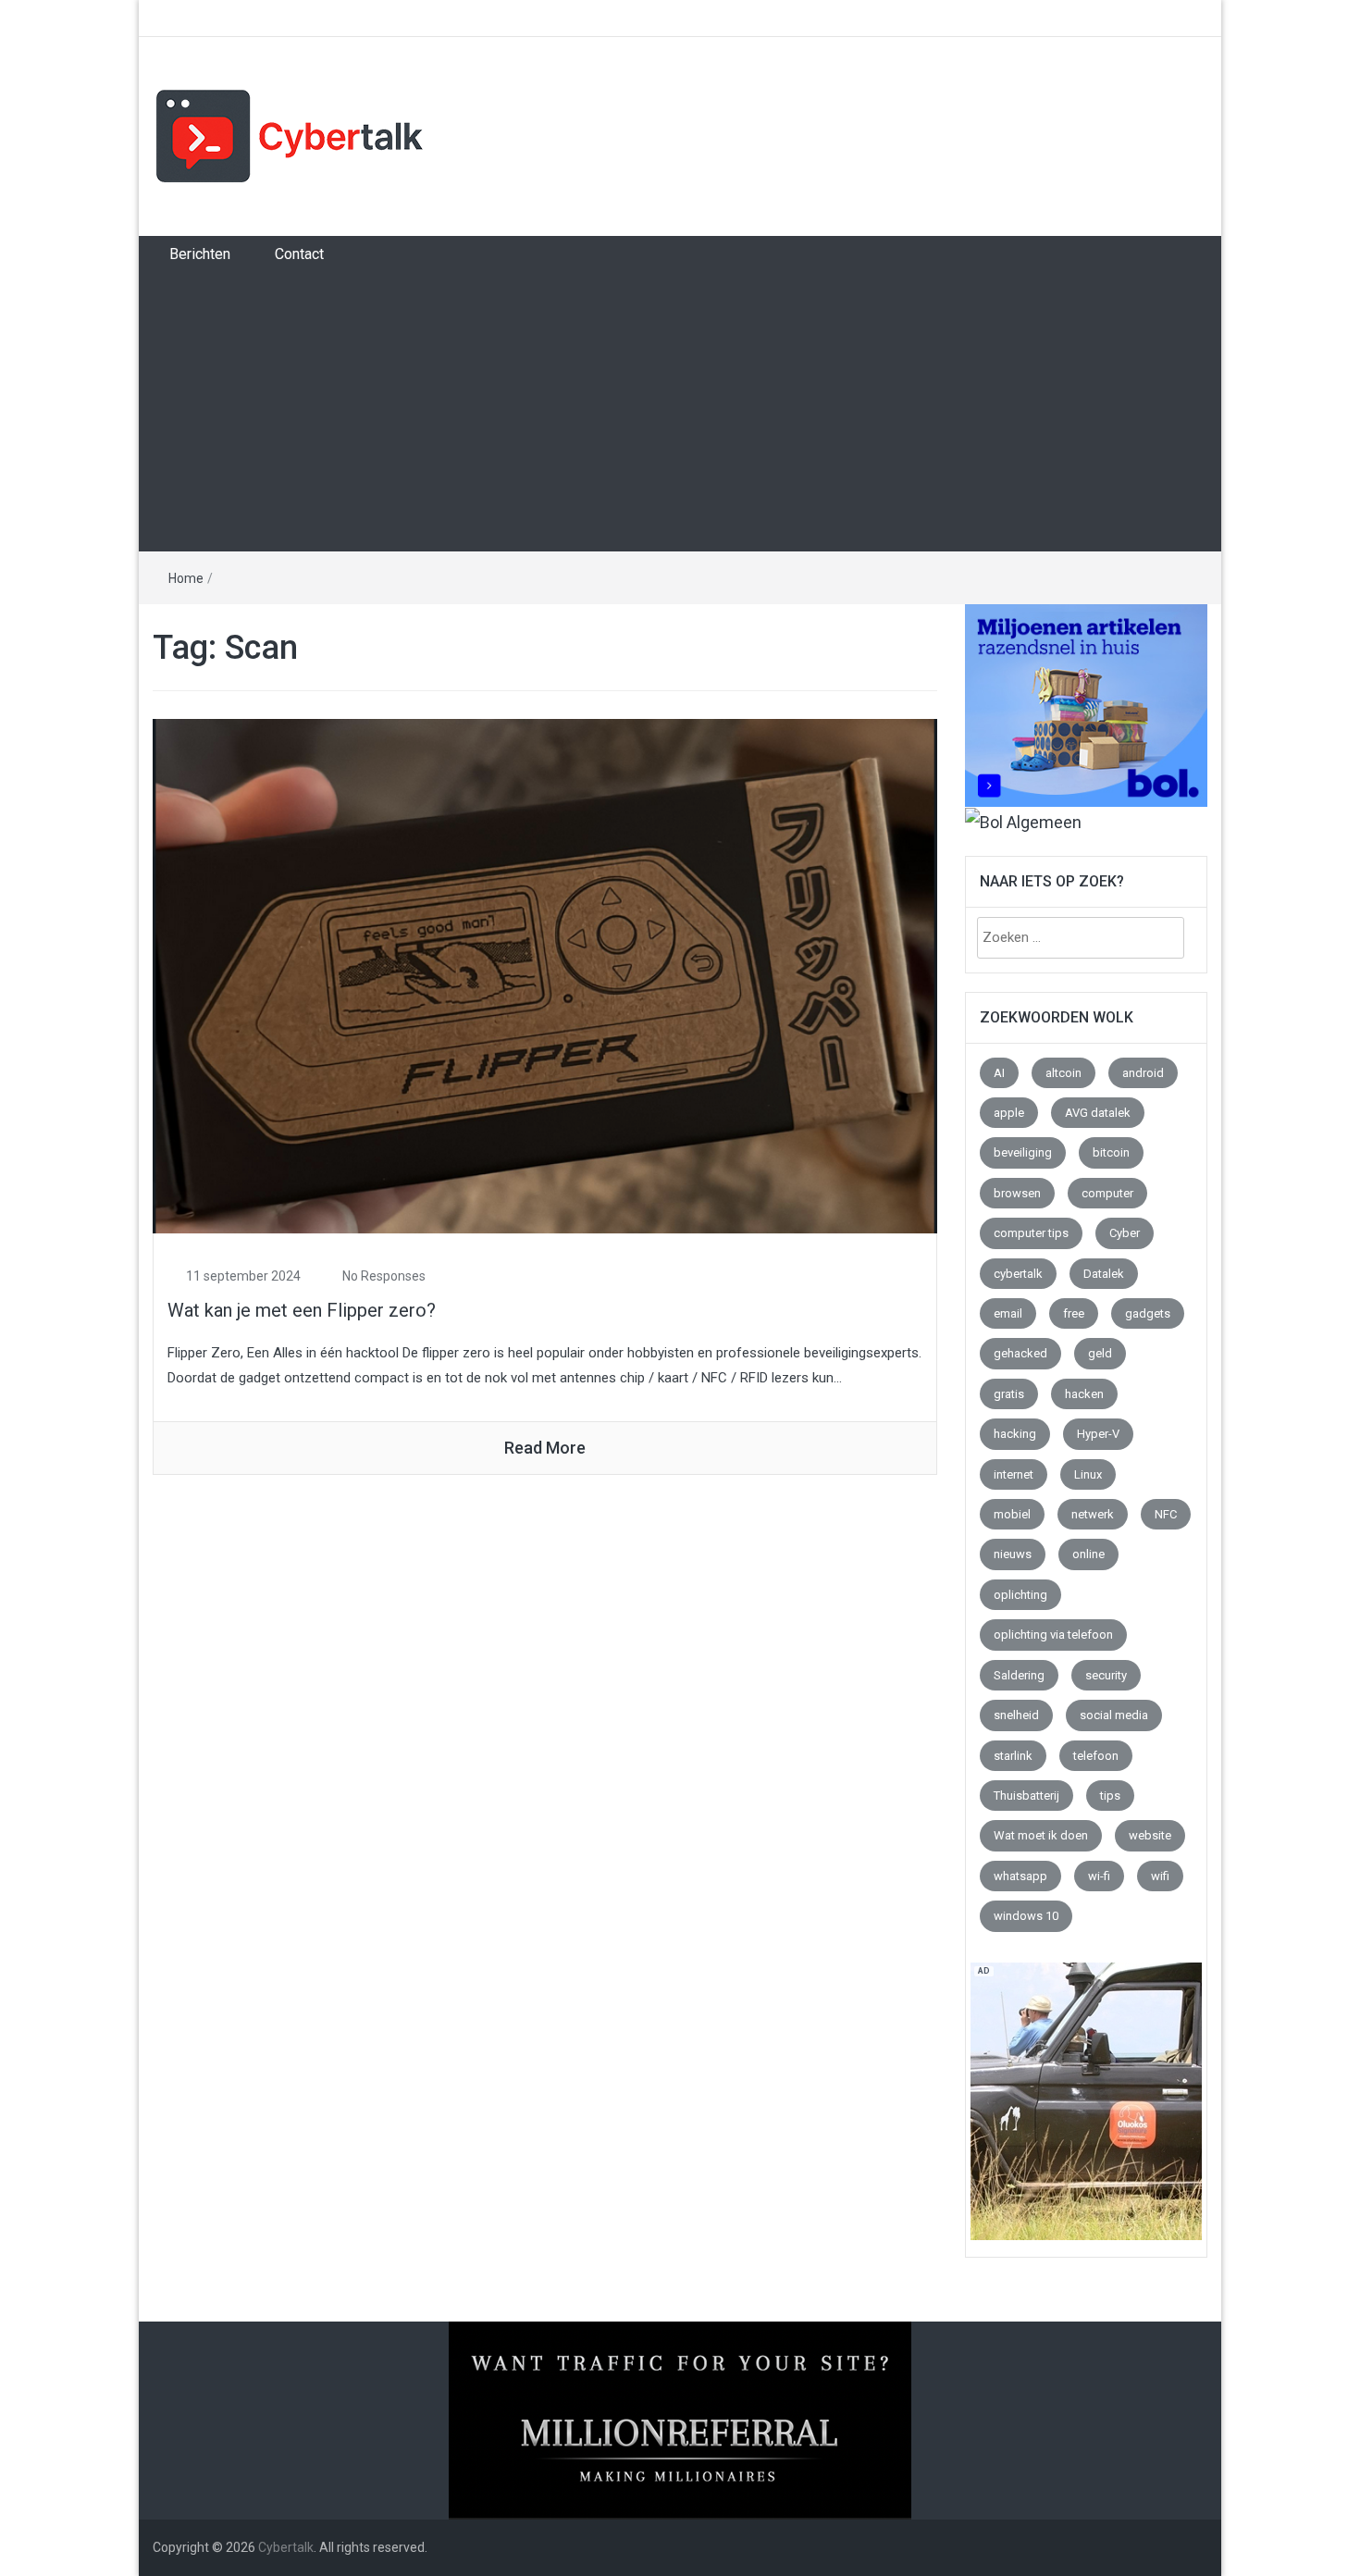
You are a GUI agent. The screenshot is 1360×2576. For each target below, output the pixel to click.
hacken (1084, 1394)
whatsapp (1020, 1876)
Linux (1088, 1474)
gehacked (1020, 1353)
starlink (1013, 1756)
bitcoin (1111, 1152)
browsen (1017, 1193)
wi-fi (1099, 1876)
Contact (299, 254)
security (1106, 1675)
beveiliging (1023, 1152)
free (1074, 1313)
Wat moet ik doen (1041, 1835)
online (1088, 1554)
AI (999, 1073)
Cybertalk (286, 2547)
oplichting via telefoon (1053, 1635)
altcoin (1063, 1073)
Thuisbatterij (1026, 1796)
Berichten (200, 254)
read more (545, 1448)
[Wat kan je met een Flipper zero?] (545, 975)
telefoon (1096, 1756)
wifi (1160, 1876)
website (1150, 1835)
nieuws (1013, 1554)
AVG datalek (1098, 1113)
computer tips (1031, 1233)
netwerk (1093, 1514)
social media (1114, 1715)
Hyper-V (1098, 1434)
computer (1107, 1193)
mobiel (1012, 1514)
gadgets (1148, 1313)
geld (1100, 1353)
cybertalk (1018, 1274)
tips (1110, 1796)
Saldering (1019, 1675)
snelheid (1016, 1715)
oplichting (1020, 1595)
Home (186, 578)
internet (1014, 1474)
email (1008, 1313)
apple (1009, 1113)
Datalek (1104, 1274)
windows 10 (1026, 1916)
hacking (1015, 1434)
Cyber (1125, 1233)
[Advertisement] (680, 412)
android (1143, 1073)
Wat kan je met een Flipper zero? (302, 1310)
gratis (1009, 1394)
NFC (1166, 1514)
